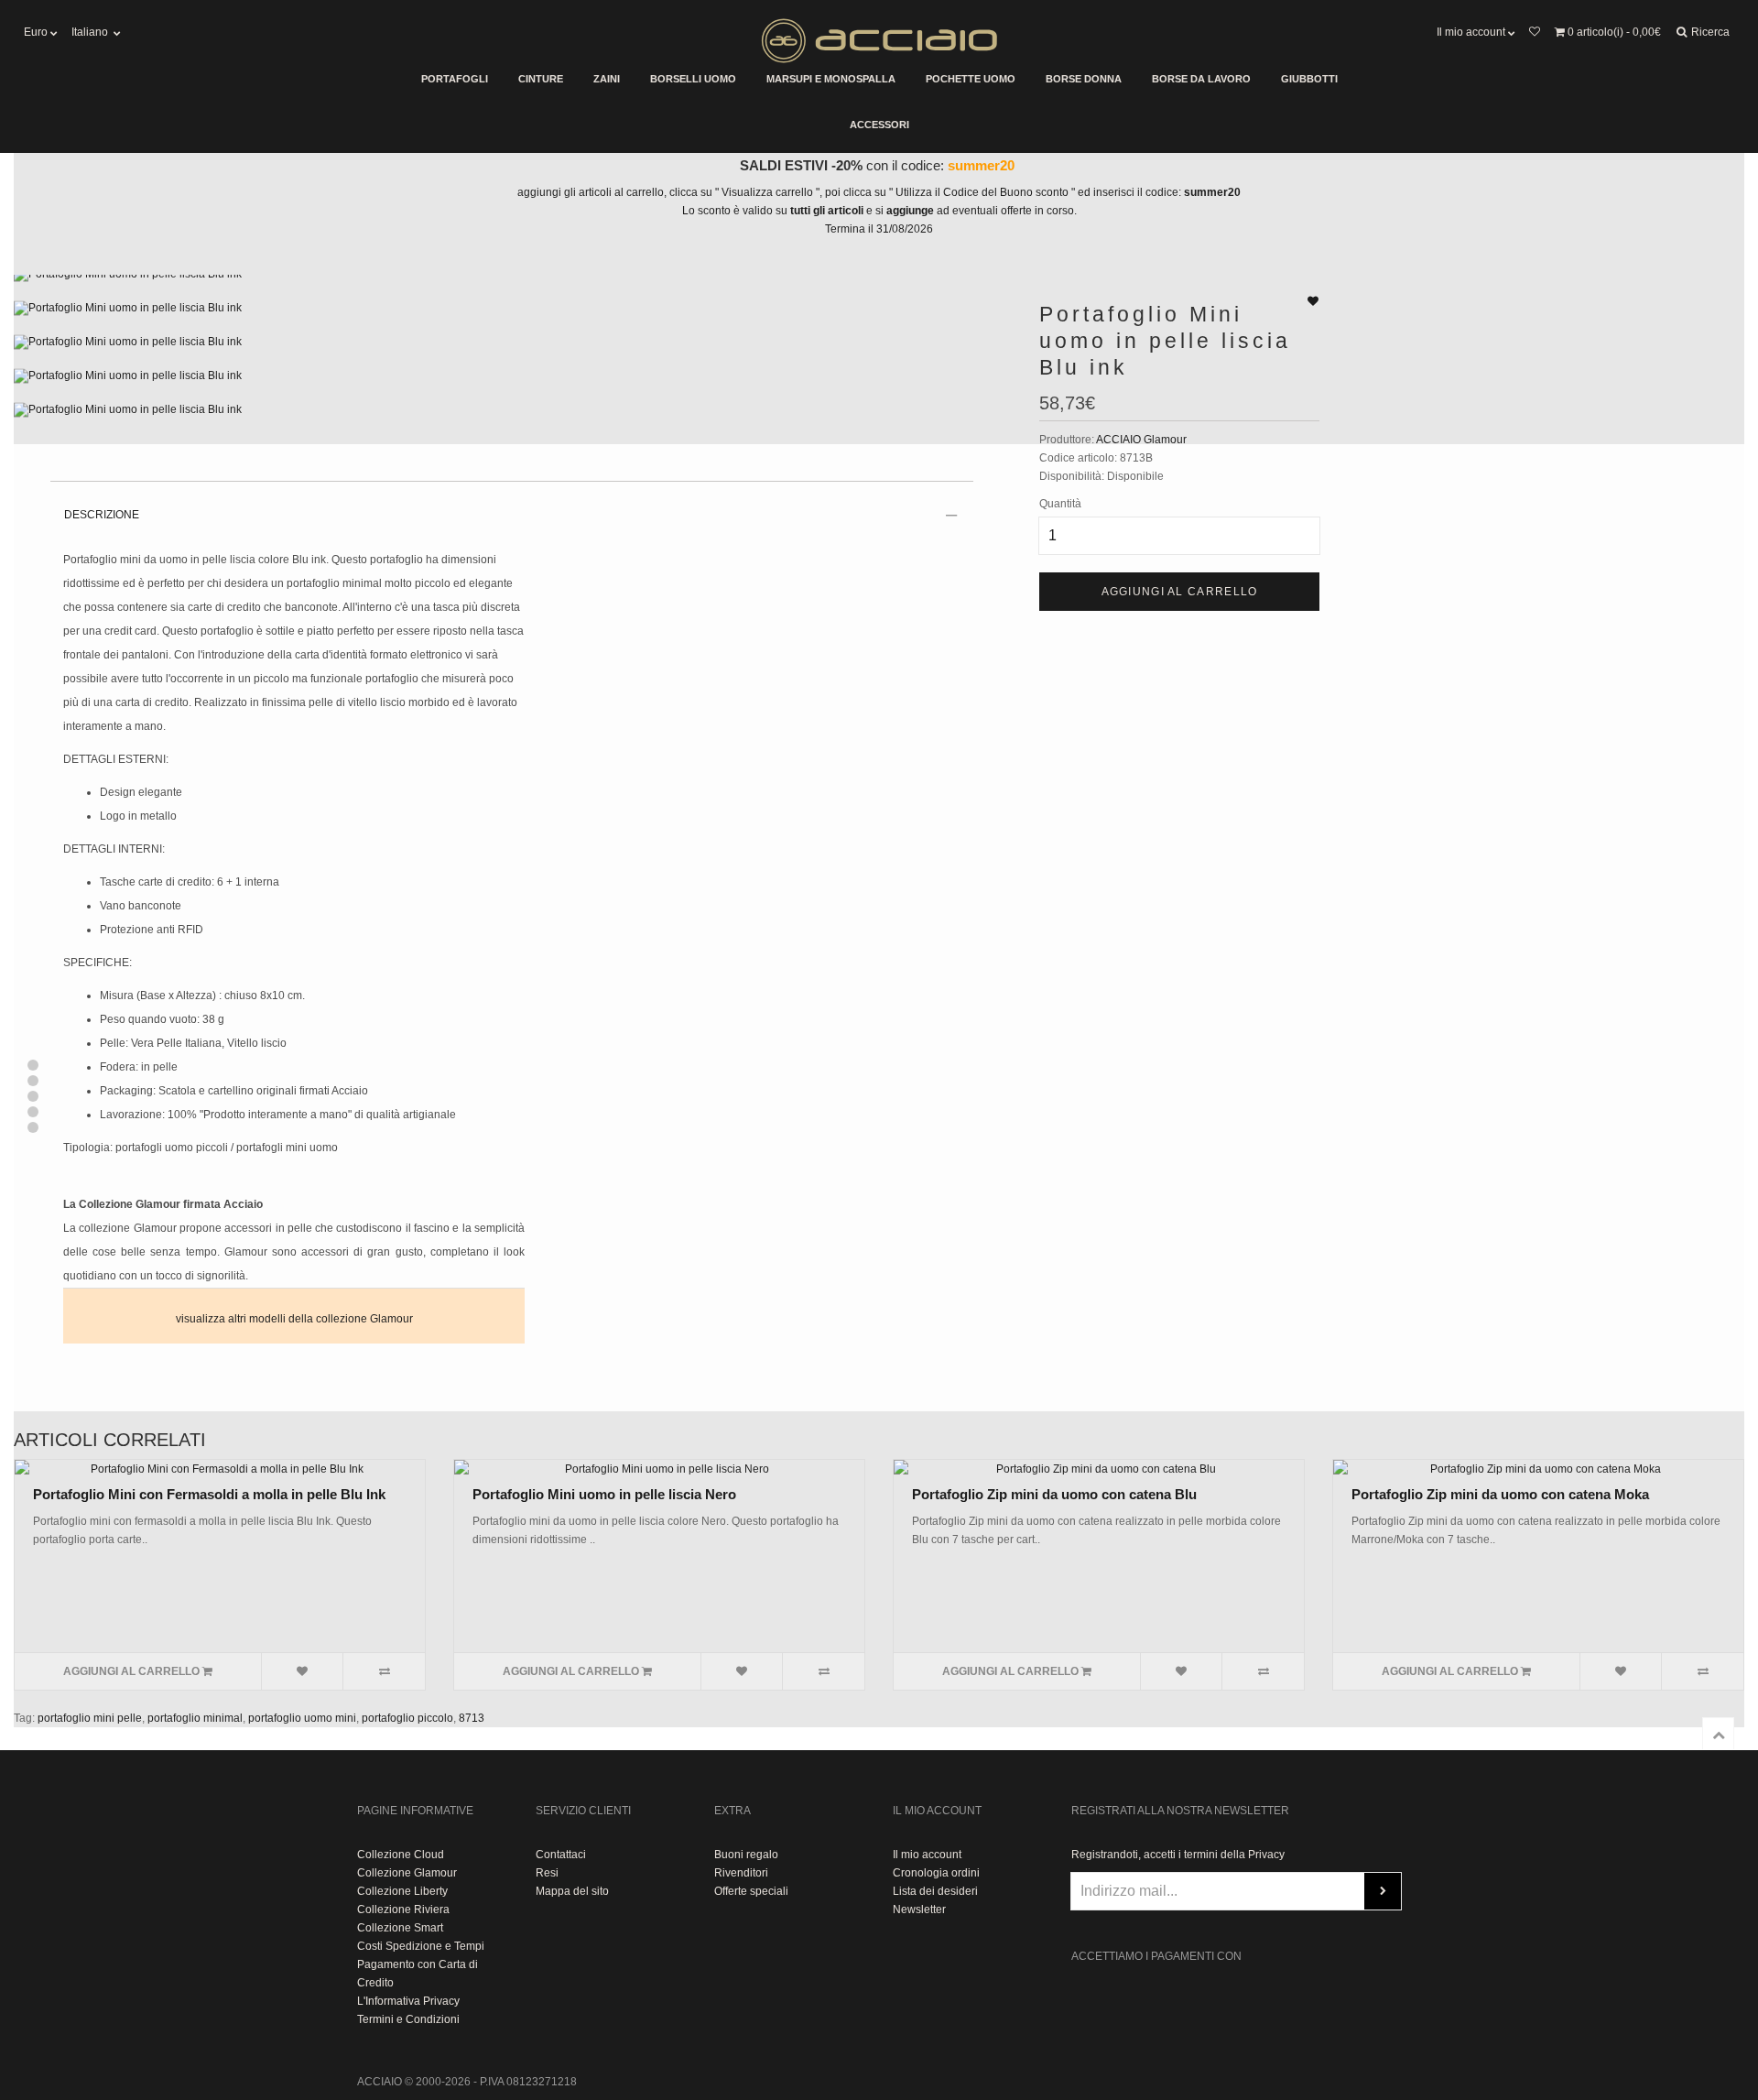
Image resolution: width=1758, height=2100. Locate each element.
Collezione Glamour (407, 1873)
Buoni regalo (746, 1855)
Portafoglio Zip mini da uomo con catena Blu (1054, 1494)
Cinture (541, 79)
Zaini (607, 79)
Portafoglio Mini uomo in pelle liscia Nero (604, 1494)
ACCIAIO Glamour (1141, 440)
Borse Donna (1084, 79)
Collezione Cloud (401, 1855)
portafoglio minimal (195, 1718)
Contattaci (561, 1855)
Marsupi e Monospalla (831, 79)
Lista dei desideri (935, 1891)
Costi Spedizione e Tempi (421, 1946)
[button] (33, 1065)
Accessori (879, 125)
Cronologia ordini (936, 1873)
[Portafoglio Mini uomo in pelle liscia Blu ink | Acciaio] (513, 283)
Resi (547, 1873)
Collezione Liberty (402, 1891)
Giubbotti (1309, 79)
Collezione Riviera (403, 1910)
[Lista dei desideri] (1534, 32)
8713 (472, 1718)
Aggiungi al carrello (1180, 592)
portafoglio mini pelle (90, 1718)
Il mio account (927, 1855)
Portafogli (455, 79)
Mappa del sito (572, 1891)
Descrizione (102, 515)
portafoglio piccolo (407, 1718)
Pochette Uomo (971, 79)
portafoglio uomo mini (302, 1718)
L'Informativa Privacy (408, 2001)
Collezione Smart (400, 1928)
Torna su (1718, 1733)
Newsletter (919, 1910)
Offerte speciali (751, 1891)
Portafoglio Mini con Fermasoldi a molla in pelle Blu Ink (209, 1494)
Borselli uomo (693, 79)
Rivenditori (741, 1873)
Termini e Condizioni (408, 2019)
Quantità (1060, 504)
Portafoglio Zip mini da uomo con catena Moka (1500, 1494)
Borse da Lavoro (1201, 79)
